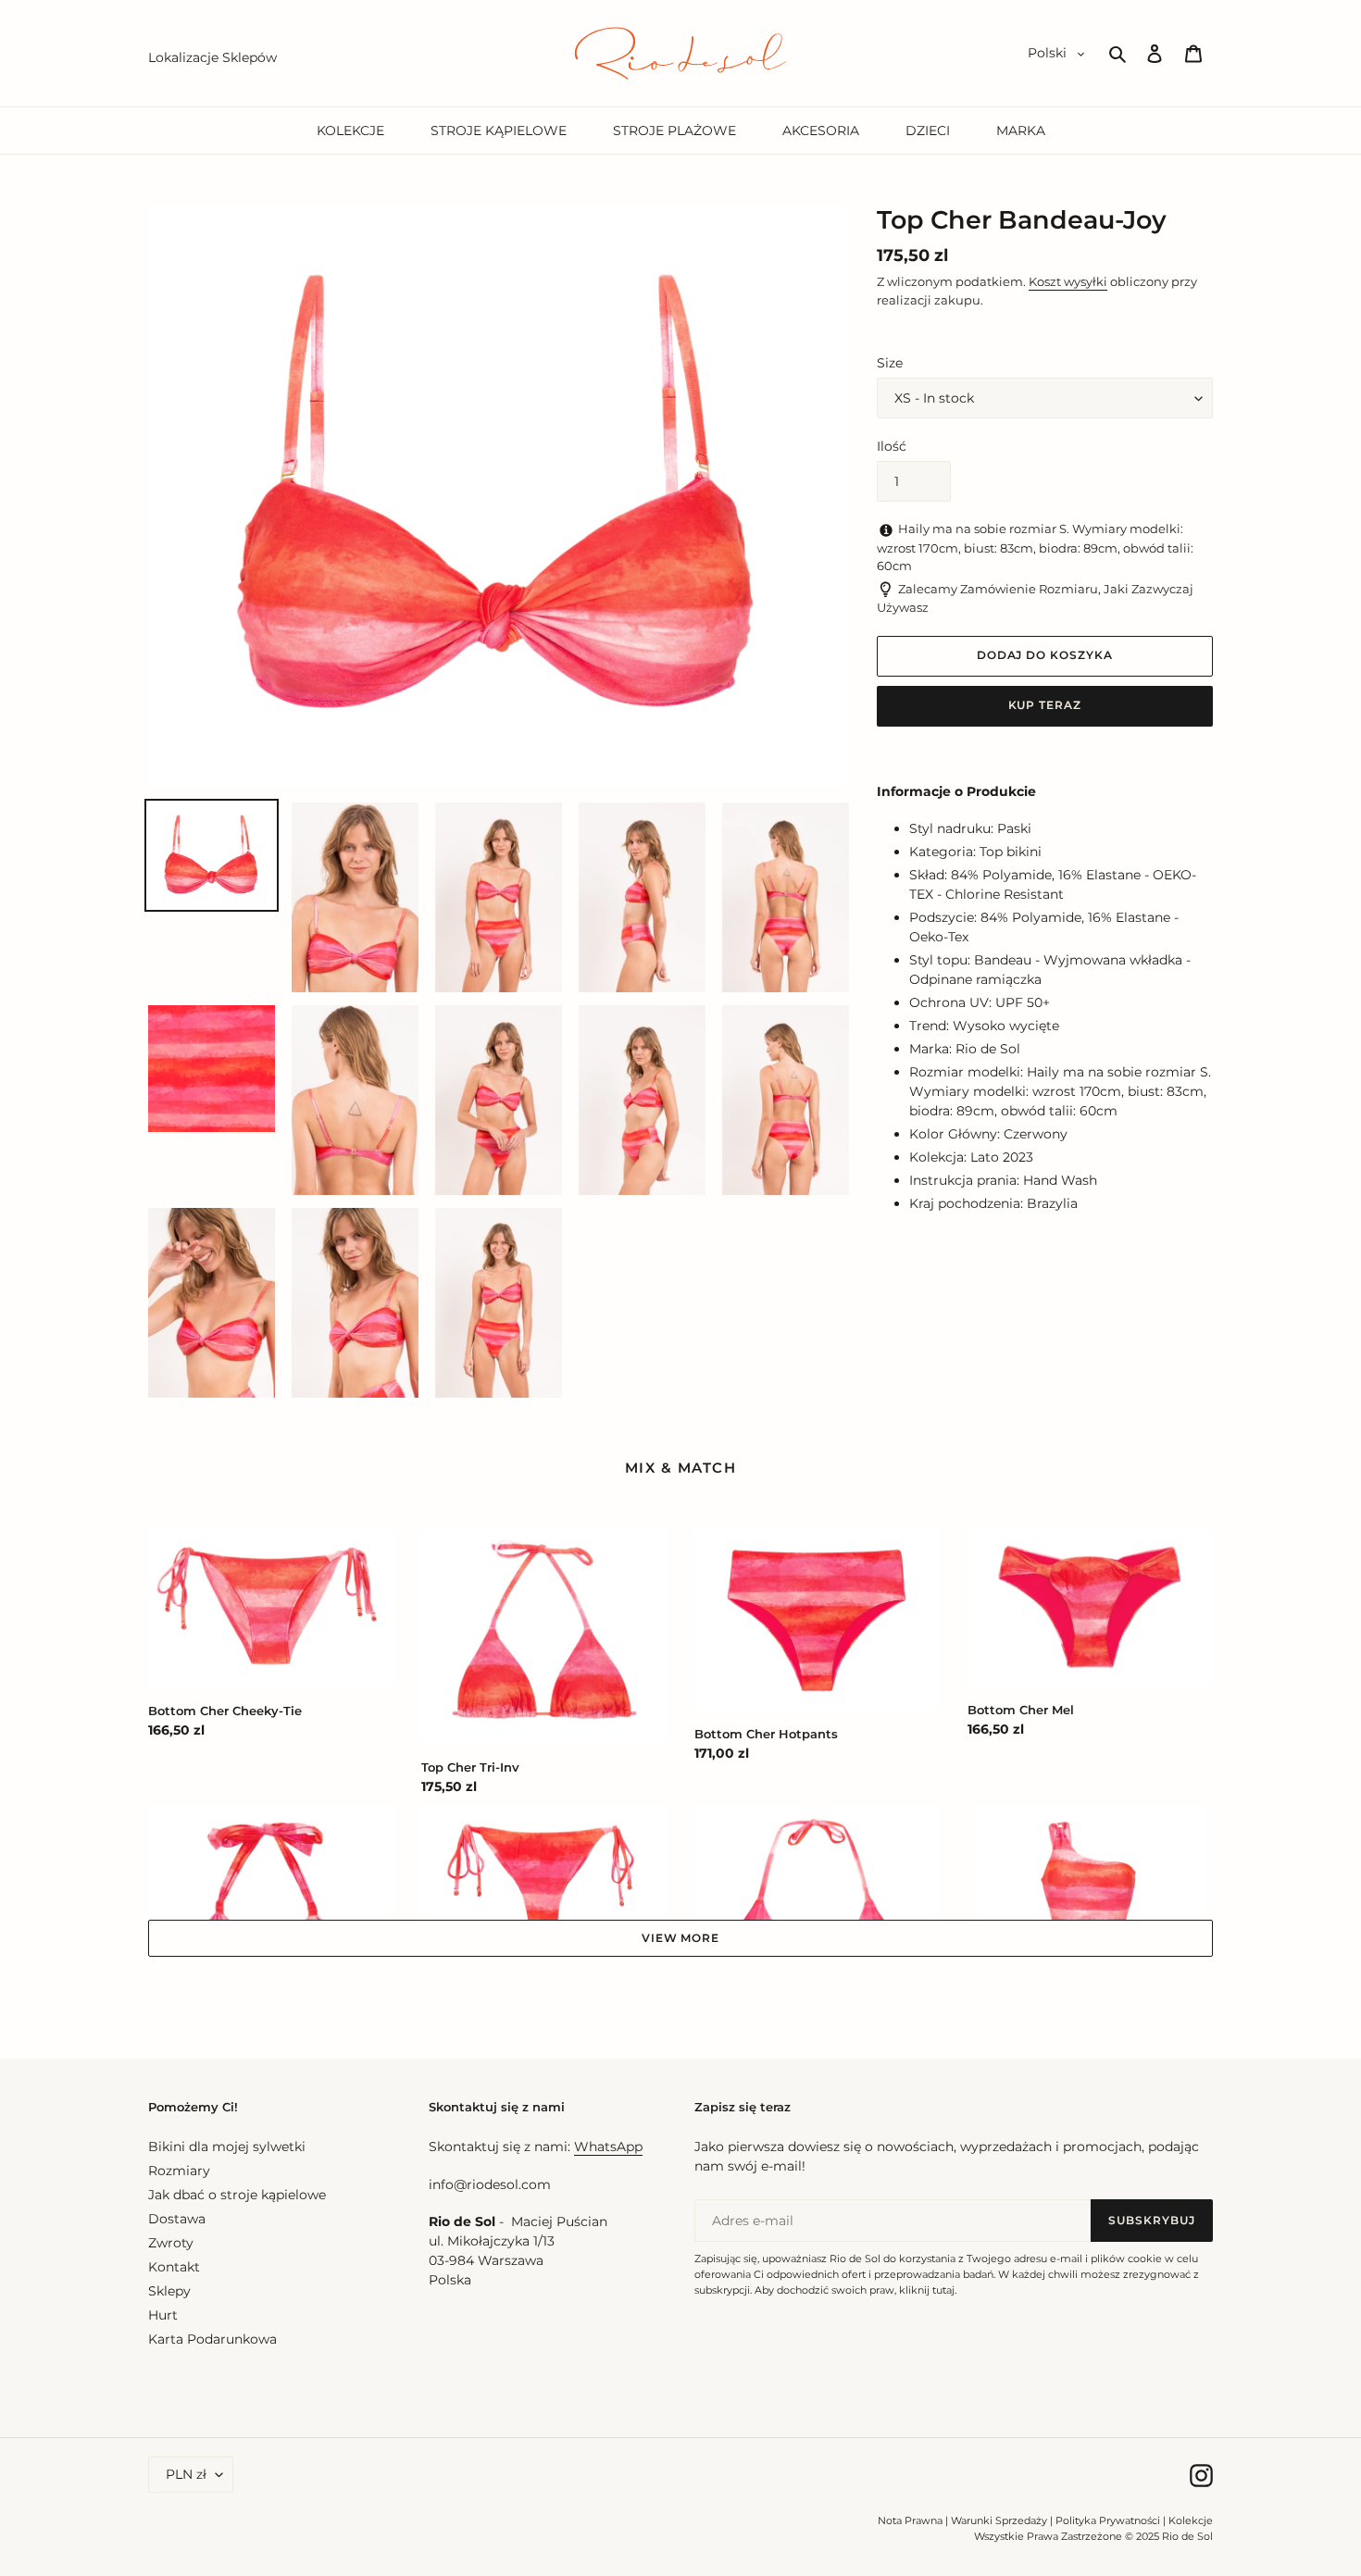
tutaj (943, 2290)
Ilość (892, 446)
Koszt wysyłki (1068, 281)
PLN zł (186, 2474)
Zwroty (171, 2243)
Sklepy (169, 2291)
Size (890, 363)
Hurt (163, 2315)
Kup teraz (1045, 705)
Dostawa (177, 2219)
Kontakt (174, 2267)
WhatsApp (608, 2147)
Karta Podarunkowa (212, 2339)
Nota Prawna (910, 2520)
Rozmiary (179, 2171)
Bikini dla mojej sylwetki (227, 2147)
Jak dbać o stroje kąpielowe (237, 2195)
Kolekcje (1191, 2520)
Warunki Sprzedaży (999, 2520)
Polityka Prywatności (1108, 2520)
